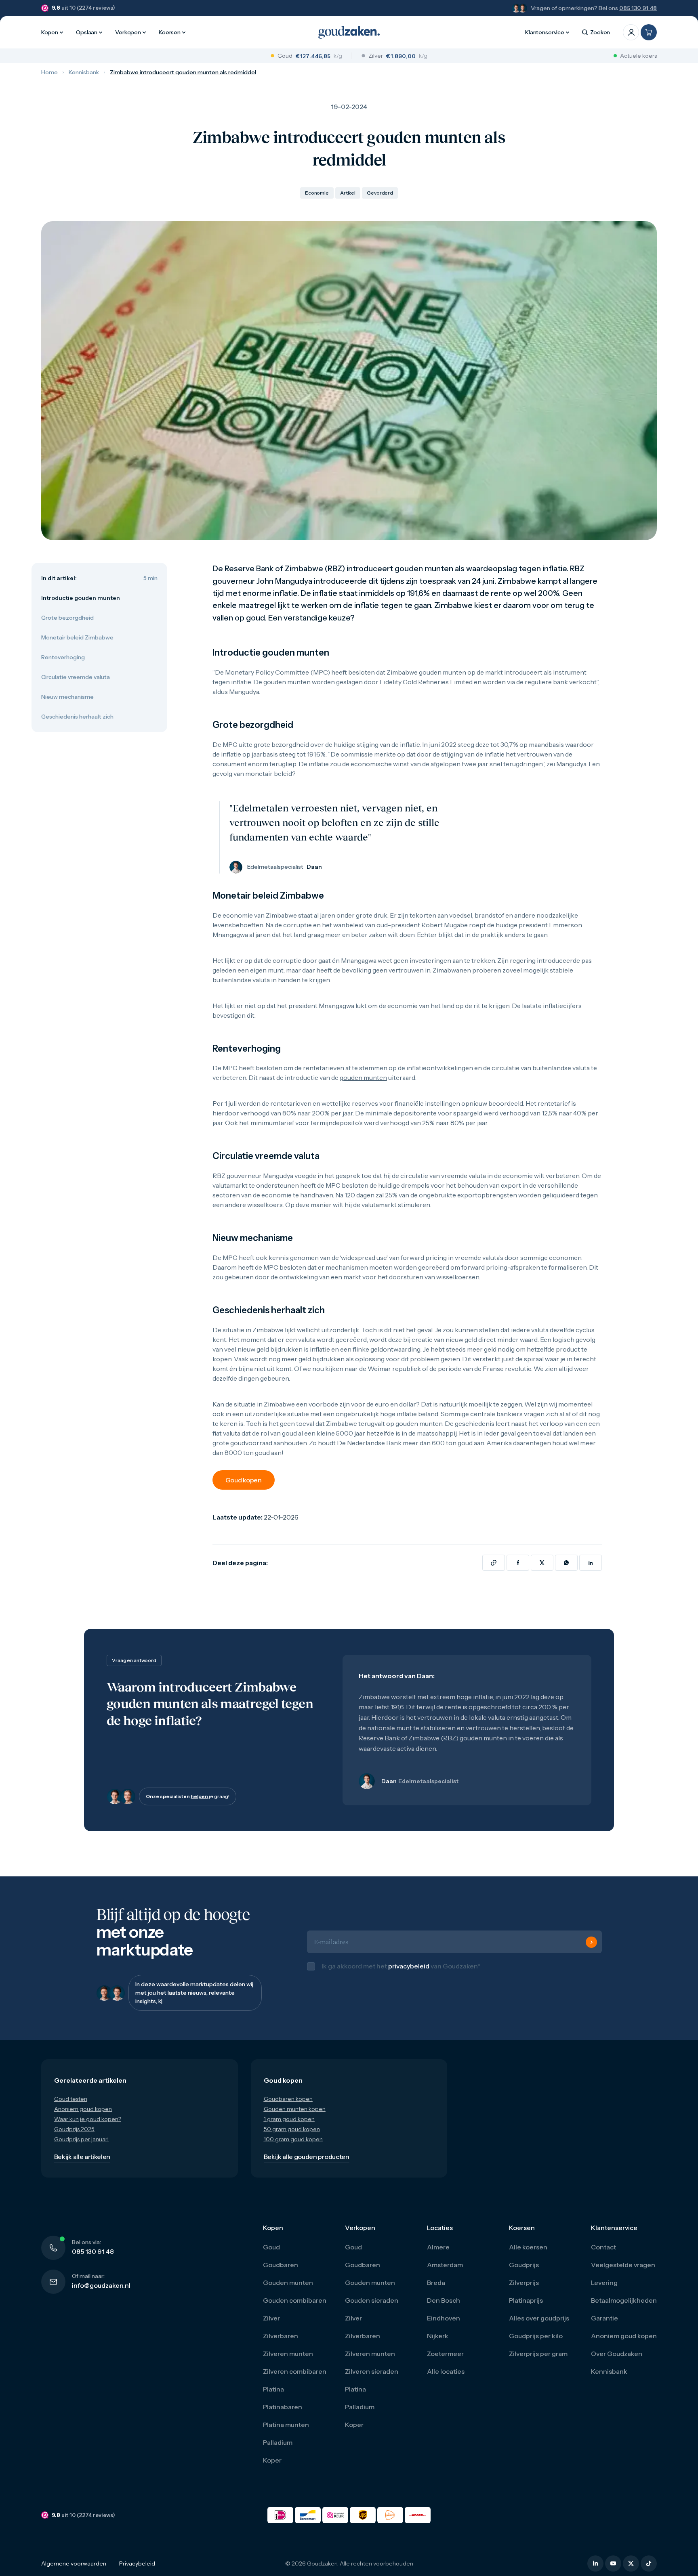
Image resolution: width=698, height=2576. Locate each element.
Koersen (170, 32)
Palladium (278, 2442)
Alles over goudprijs (539, 2318)
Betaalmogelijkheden (624, 2300)
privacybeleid (409, 1966)
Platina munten (286, 2425)
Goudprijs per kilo (536, 2336)
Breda (436, 2283)
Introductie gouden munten (81, 598)
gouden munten (363, 1077)
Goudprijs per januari (81, 2139)
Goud (271, 2247)
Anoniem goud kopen (83, 2109)
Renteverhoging (63, 657)
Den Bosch (444, 2300)
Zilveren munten (288, 2354)
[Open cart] (649, 32)
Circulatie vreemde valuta (76, 677)
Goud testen (71, 2099)
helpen (199, 1796)
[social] (595, 2563)
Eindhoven (444, 2318)
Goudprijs (524, 2265)
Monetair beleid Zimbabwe (77, 637)
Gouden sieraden (372, 2300)
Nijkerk (438, 2336)
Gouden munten (288, 2283)
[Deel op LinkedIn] (591, 1563)
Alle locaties (446, 2371)
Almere (438, 2247)
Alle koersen (528, 2247)
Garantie (604, 2318)
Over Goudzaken (617, 2354)
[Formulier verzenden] (591, 1942)
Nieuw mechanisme (67, 697)
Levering (604, 2283)
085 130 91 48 (638, 8)
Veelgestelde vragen (623, 2265)
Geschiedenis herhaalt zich (77, 717)
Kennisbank (84, 72)
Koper (272, 2460)
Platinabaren (283, 2407)
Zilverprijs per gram (538, 2354)
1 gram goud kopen (289, 2119)
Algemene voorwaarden (74, 2563)
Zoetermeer (445, 2354)
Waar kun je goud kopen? (88, 2119)
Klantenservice (545, 32)
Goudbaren (281, 2265)
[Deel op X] (542, 1563)
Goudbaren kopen (288, 2099)
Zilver (271, 2318)
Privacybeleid (137, 2563)
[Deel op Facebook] (518, 1563)
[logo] (349, 32)
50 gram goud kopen (292, 2129)
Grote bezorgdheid (67, 618)
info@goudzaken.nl (101, 2285)
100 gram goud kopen (293, 2139)
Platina (273, 2389)
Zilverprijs (524, 2283)
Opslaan (87, 32)
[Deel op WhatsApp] (566, 1563)
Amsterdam (445, 2265)
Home (49, 72)
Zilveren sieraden (372, 2371)
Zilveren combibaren (295, 2371)
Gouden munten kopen (295, 2109)
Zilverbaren (281, 2336)
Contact (603, 2247)
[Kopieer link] (494, 1563)
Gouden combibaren (295, 2300)
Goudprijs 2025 (74, 2129)
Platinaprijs (526, 2300)
